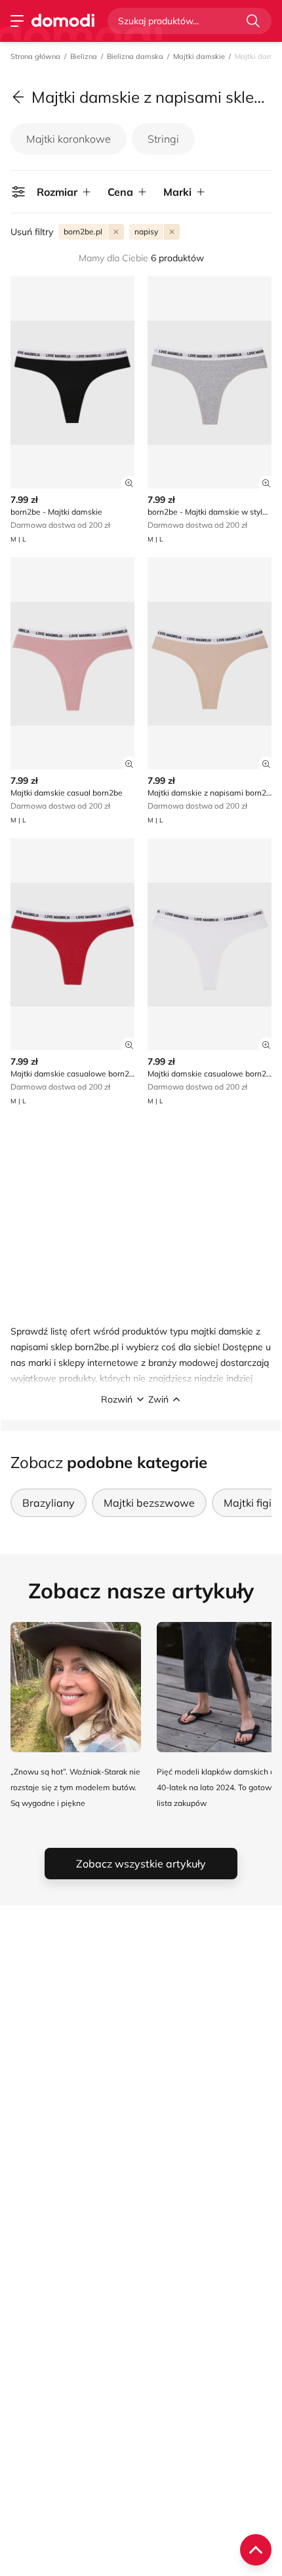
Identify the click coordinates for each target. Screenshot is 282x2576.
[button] (141, 1399)
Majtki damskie (199, 56)
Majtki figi (248, 1503)
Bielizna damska (135, 56)
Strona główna (35, 56)
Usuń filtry (32, 232)
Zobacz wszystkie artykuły (141, 1864)
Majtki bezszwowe (149, 1503)
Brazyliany (49, 1503)
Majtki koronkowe (69, 139)
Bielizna (84, 56)
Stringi (163, 139)
